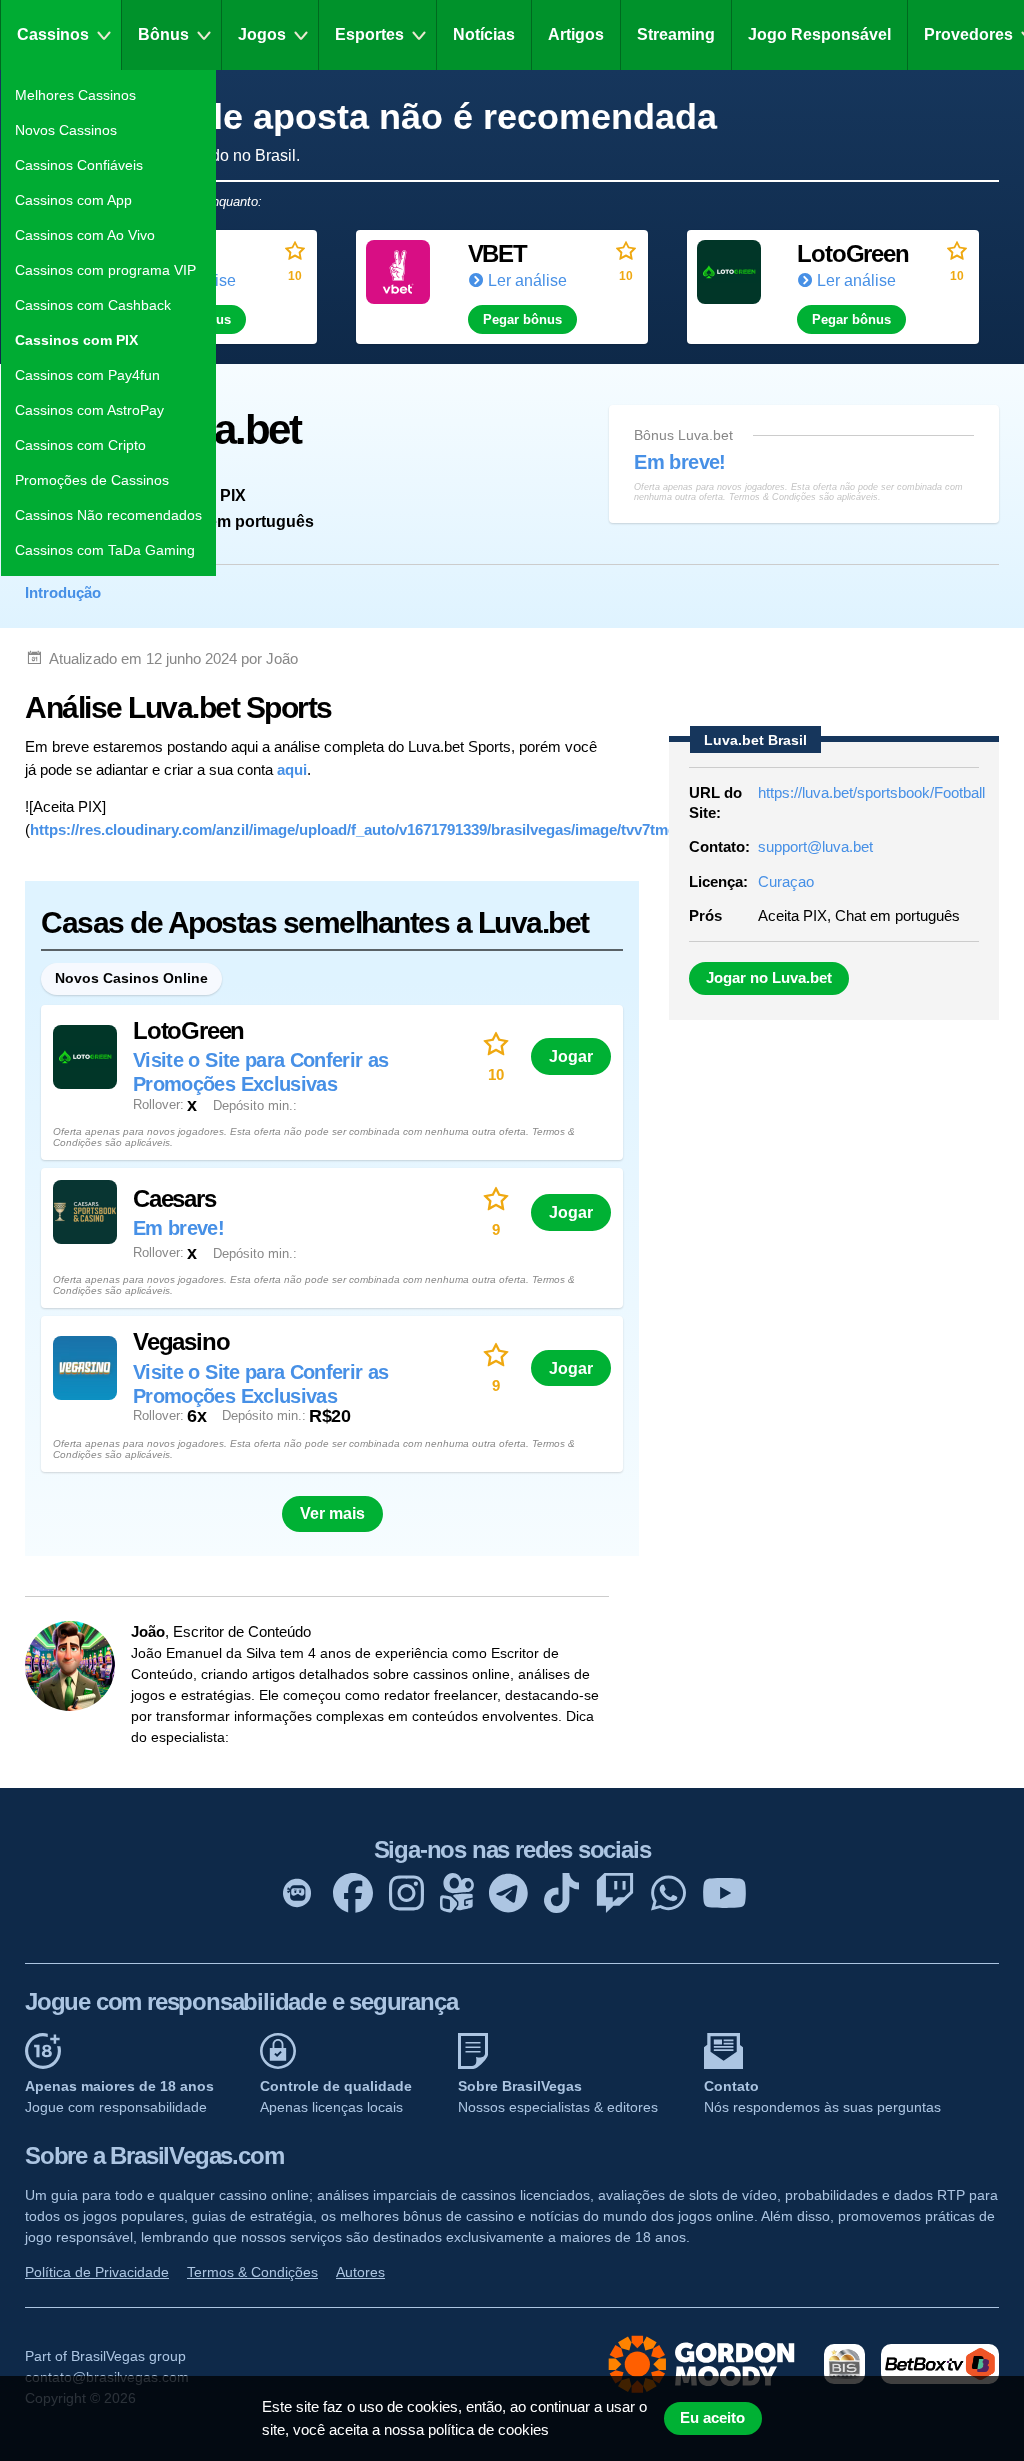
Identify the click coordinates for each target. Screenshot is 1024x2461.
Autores (360, 2272)
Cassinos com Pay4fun (87, 375)
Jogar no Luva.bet (769, 978)
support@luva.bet (815, 846)
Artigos (576, 34)
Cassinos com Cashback (93, 305)
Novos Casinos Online (131, 978)
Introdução (63, 592)
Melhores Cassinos (75, 95)
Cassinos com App (73, 200)
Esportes (369, 34)
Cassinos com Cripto (80, 445)
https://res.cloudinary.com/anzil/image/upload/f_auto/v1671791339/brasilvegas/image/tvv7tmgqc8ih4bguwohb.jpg (422, 829)
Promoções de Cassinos (92, 480)
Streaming (676, 34)
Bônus (163, 34)
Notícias (484, 34)
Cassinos (53, 34)
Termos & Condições (252, 2272)
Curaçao (786, 881)
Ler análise (527, 280)
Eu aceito (712, 2418)
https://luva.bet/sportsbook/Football (871, 792)
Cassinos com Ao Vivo (85, 235)
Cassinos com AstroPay (89, 410)
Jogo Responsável (819, 34)
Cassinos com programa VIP (105, 270)
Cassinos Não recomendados (108, 515)
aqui (292, 769)
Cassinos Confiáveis (79, 165)
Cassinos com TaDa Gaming (105, 550)
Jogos (262, 34)
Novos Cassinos (66, 130)
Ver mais (332, 1513)
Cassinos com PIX (76, 340)
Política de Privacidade (97, 2272)
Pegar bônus (522, 319)
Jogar (571, 1056)
